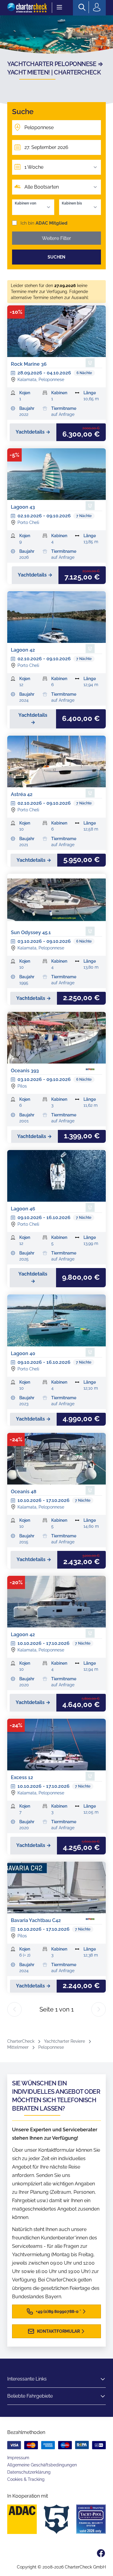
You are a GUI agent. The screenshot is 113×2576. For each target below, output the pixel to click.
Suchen (56, 257)
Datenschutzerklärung (29, 2472)
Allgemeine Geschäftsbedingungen (42, 2465)
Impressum (18, 2458)
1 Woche (34, 167)
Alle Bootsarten (42, 187)
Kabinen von (25, 203)
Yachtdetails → (33, 432)
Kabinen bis (72, 203)
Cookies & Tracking (26, 2479)
